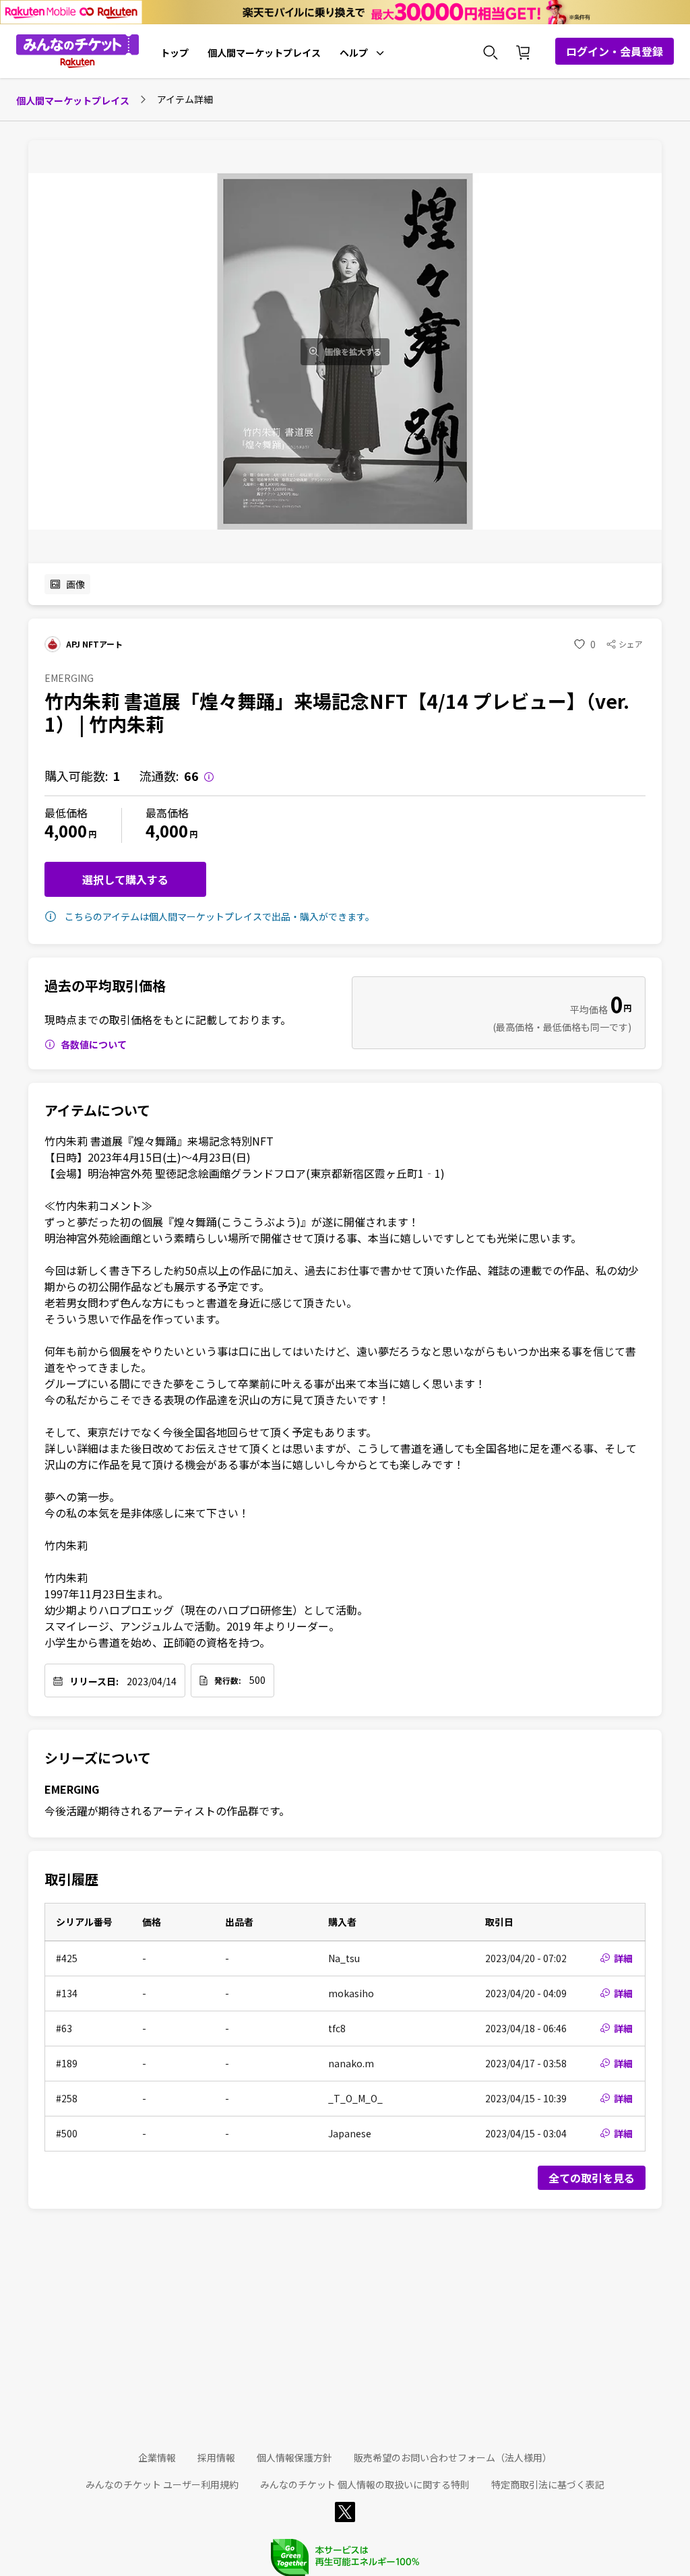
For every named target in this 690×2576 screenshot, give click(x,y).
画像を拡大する (353, 352)
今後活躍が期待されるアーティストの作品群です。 (167, 1811)
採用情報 (216, 2457)
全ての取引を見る (592, 2178)
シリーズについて (98, 1758)
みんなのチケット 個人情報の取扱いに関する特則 (365, 2484)
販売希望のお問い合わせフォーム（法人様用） (453, 2457)
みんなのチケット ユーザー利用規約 (162, 2484)
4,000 (66, 830)
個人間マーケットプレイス (264, 53)
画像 (75, 584)
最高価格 (167, 813)
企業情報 (157, 2457)
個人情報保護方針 (294, 2457)
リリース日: (94, 1681)
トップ (175, 53)
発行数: (228, 1680)
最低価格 (66, 813)
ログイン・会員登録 (615, 51)
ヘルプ (354, 53)
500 (257, 1680)
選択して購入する (125, 879)
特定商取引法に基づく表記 (548, 2484)
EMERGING (72, 1789)
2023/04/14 (152, 1681)
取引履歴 (71, 1879)
